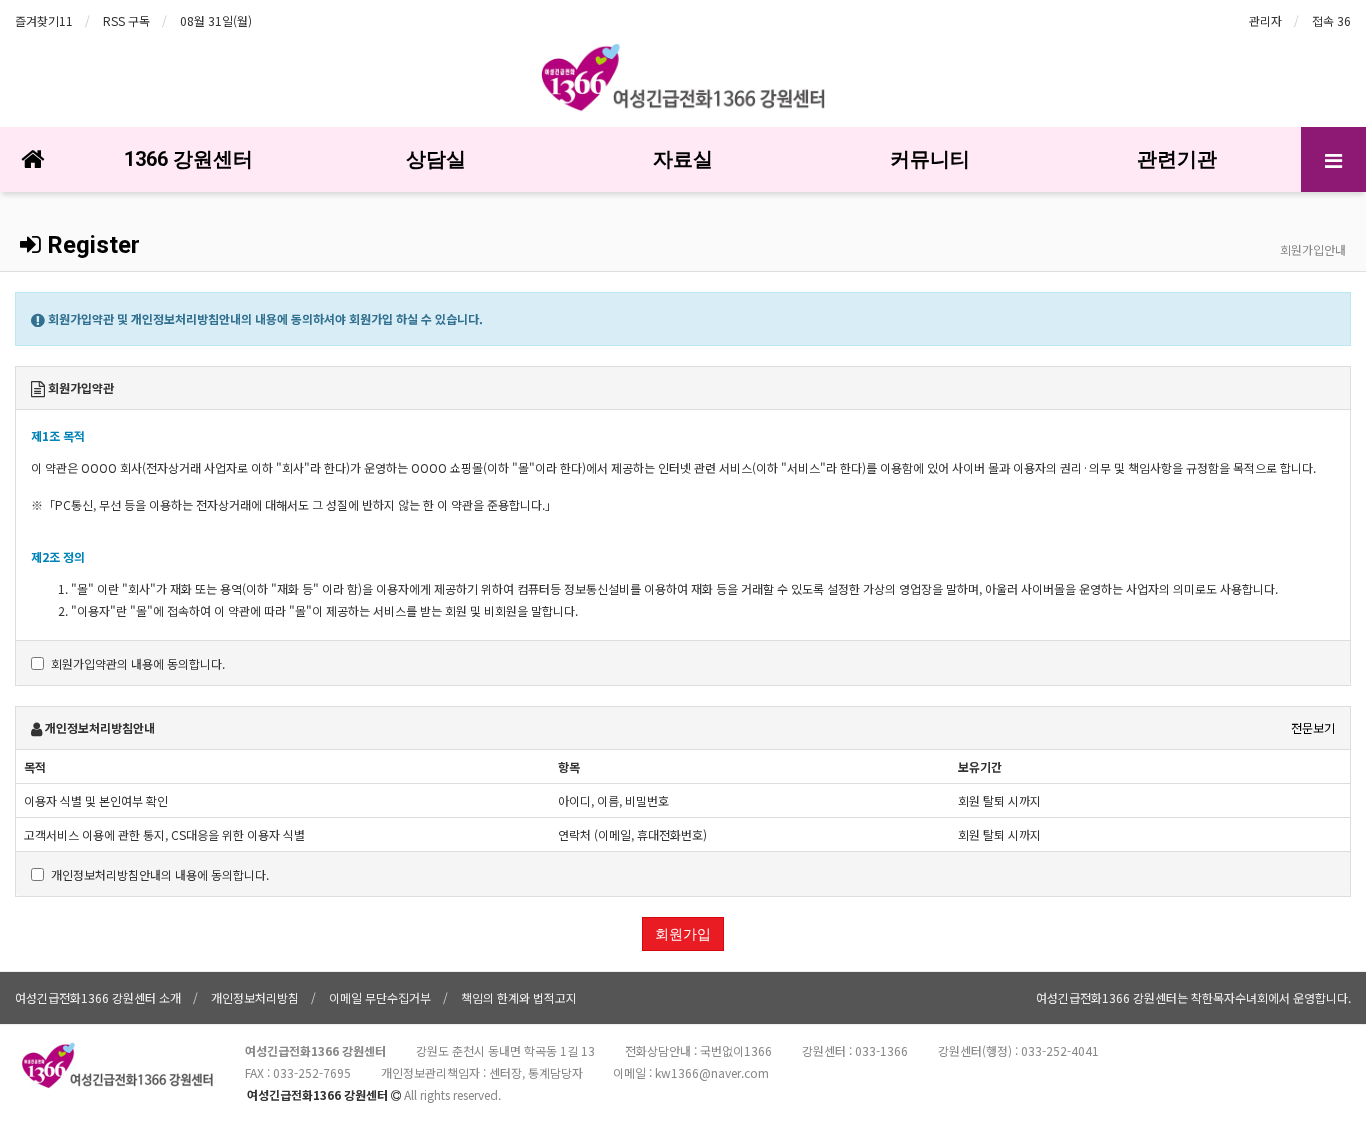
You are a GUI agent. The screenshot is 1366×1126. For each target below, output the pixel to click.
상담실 (436, 159)
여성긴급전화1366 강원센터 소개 (98, 997)
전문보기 (1313, 727)
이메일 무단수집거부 (380, 997)
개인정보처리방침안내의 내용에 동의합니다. (160, 874)
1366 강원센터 (188, 159)
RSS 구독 (126, 20)
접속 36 (1331, 20)
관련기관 (1177, 159)
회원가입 (683, 934)
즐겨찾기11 (44, 20)
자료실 (683, 159)
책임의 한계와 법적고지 (519, 997)
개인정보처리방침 (255, 997)
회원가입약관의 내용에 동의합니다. (138, 663)
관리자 (1265, 20)
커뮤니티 (930, 159)
